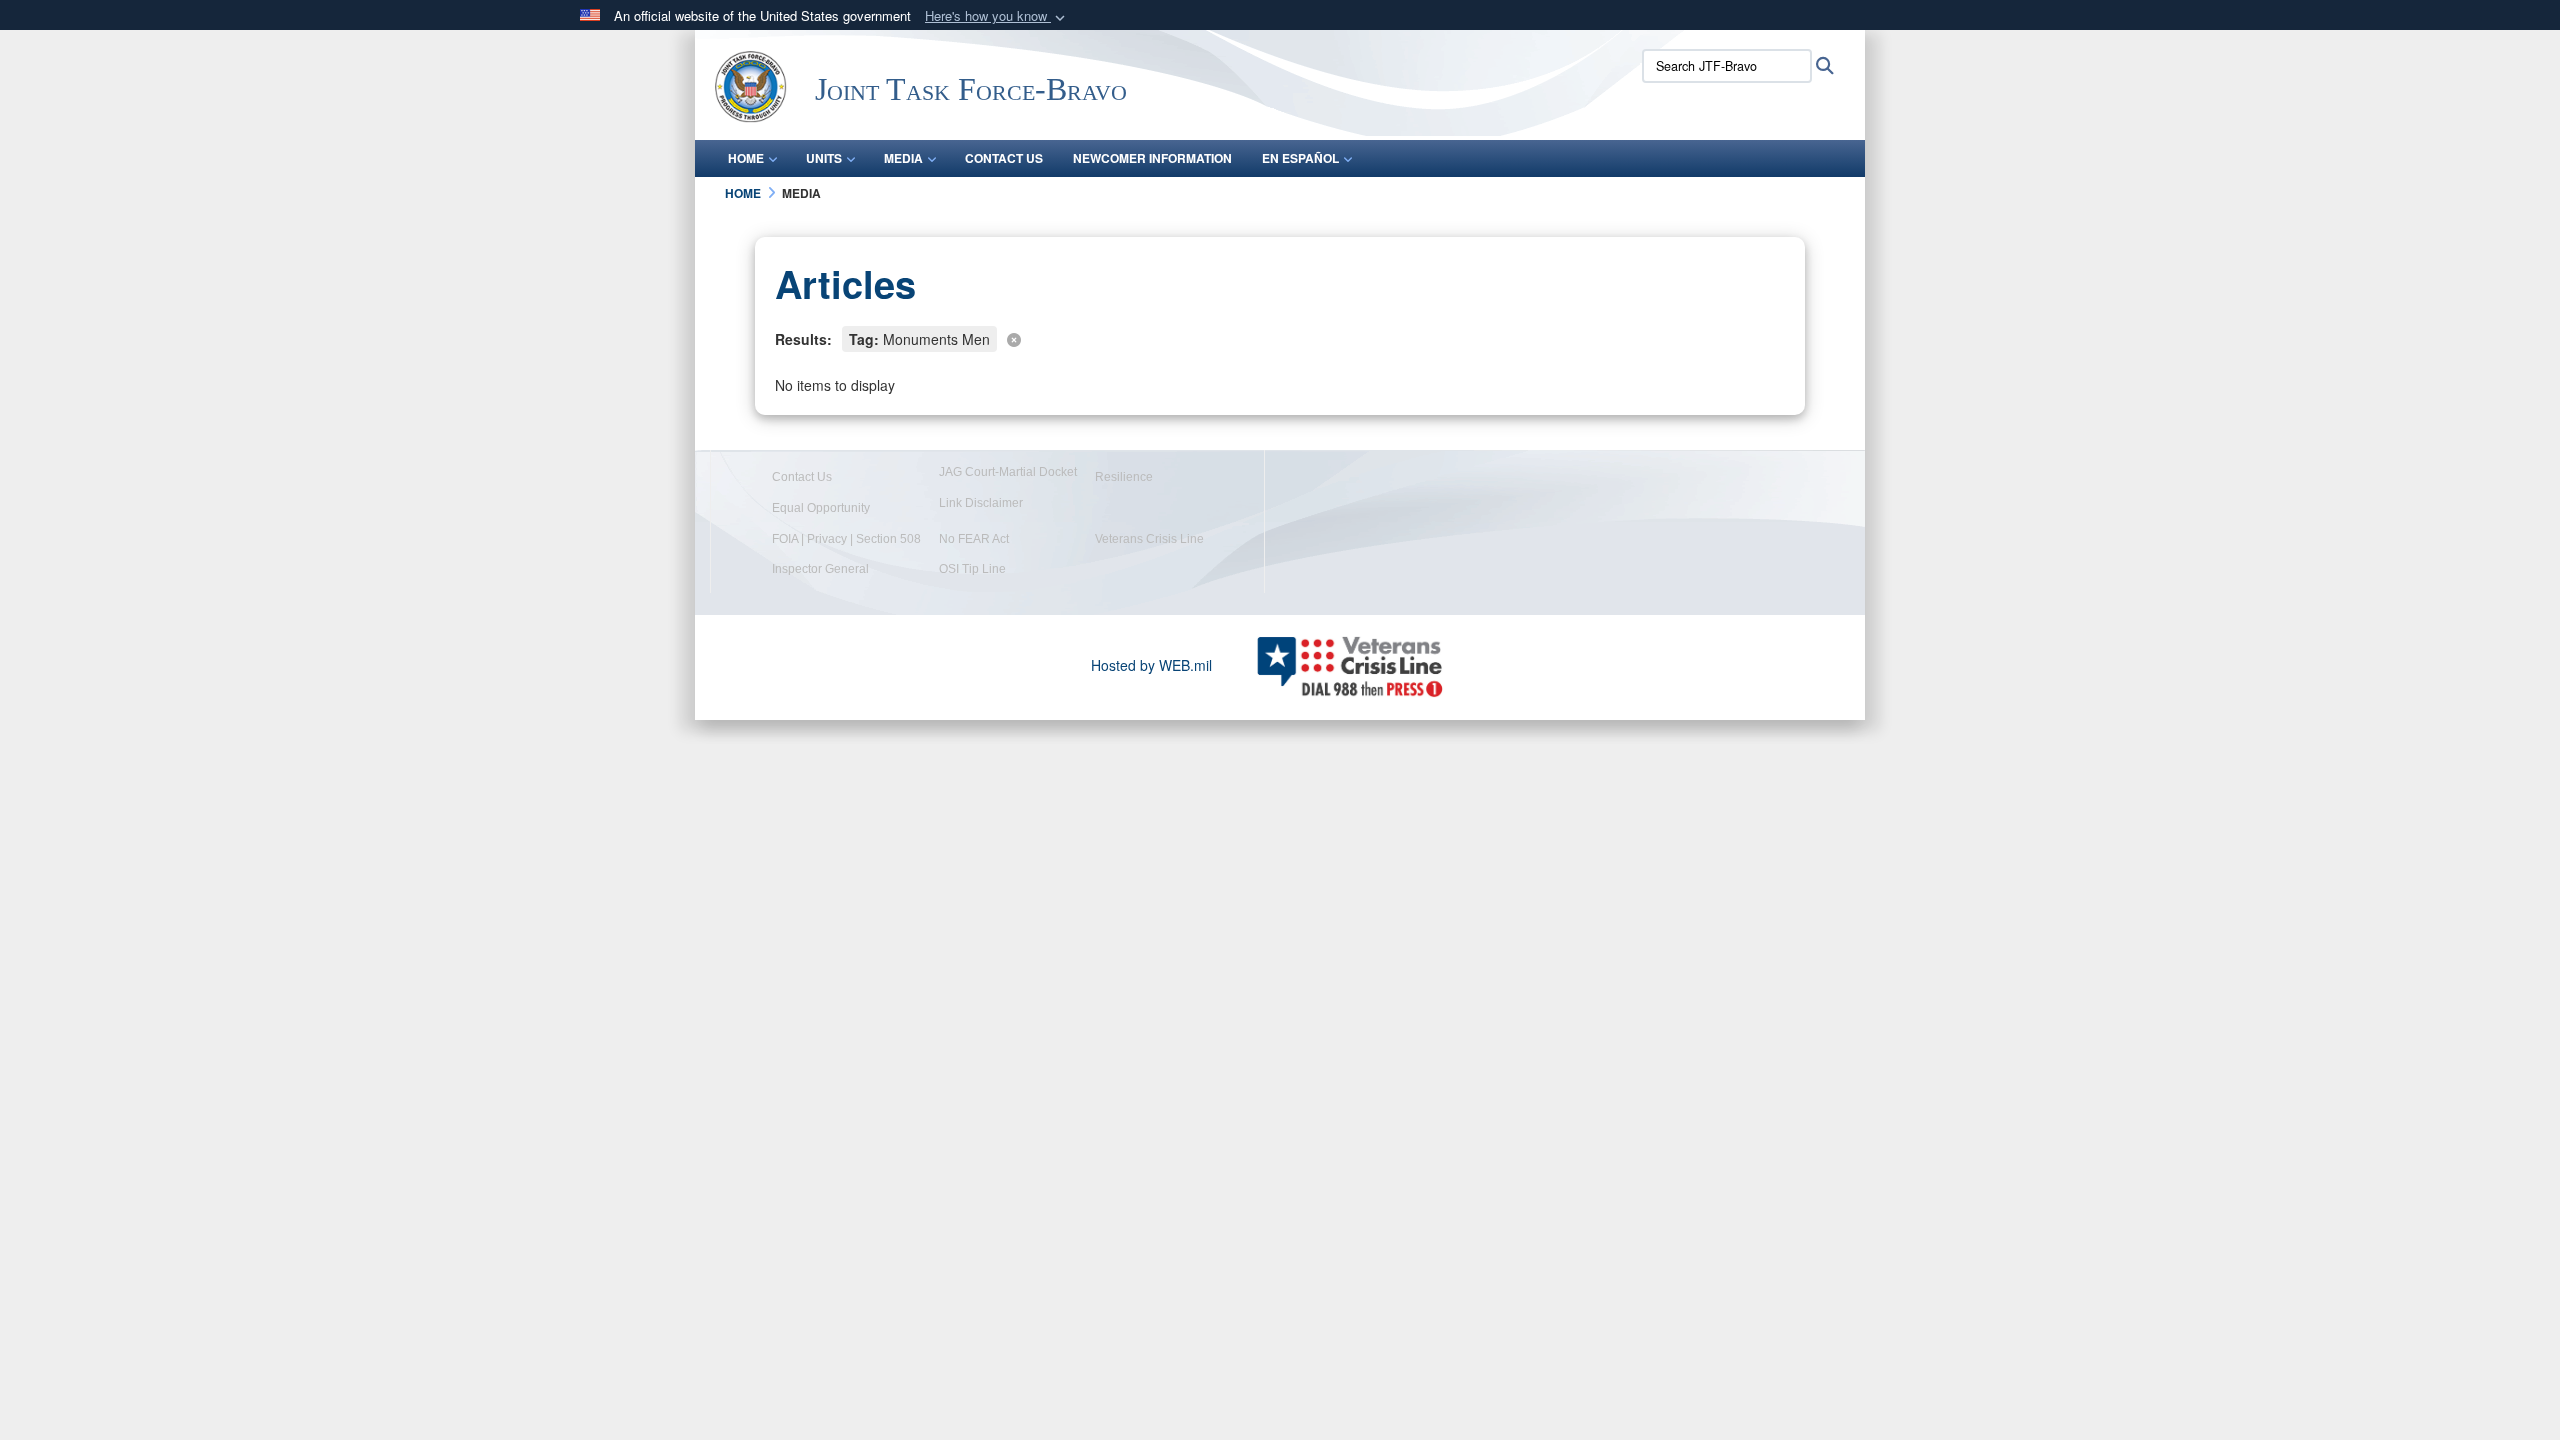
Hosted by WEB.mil (1151, 665)
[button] (997, 16)
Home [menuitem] (746, 158)
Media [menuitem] (903, 158)
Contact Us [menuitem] (1004, 158)
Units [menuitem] (824, 158)
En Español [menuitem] (1300, 158)
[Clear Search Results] (1280, 337)
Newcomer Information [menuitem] (1152, 158)
